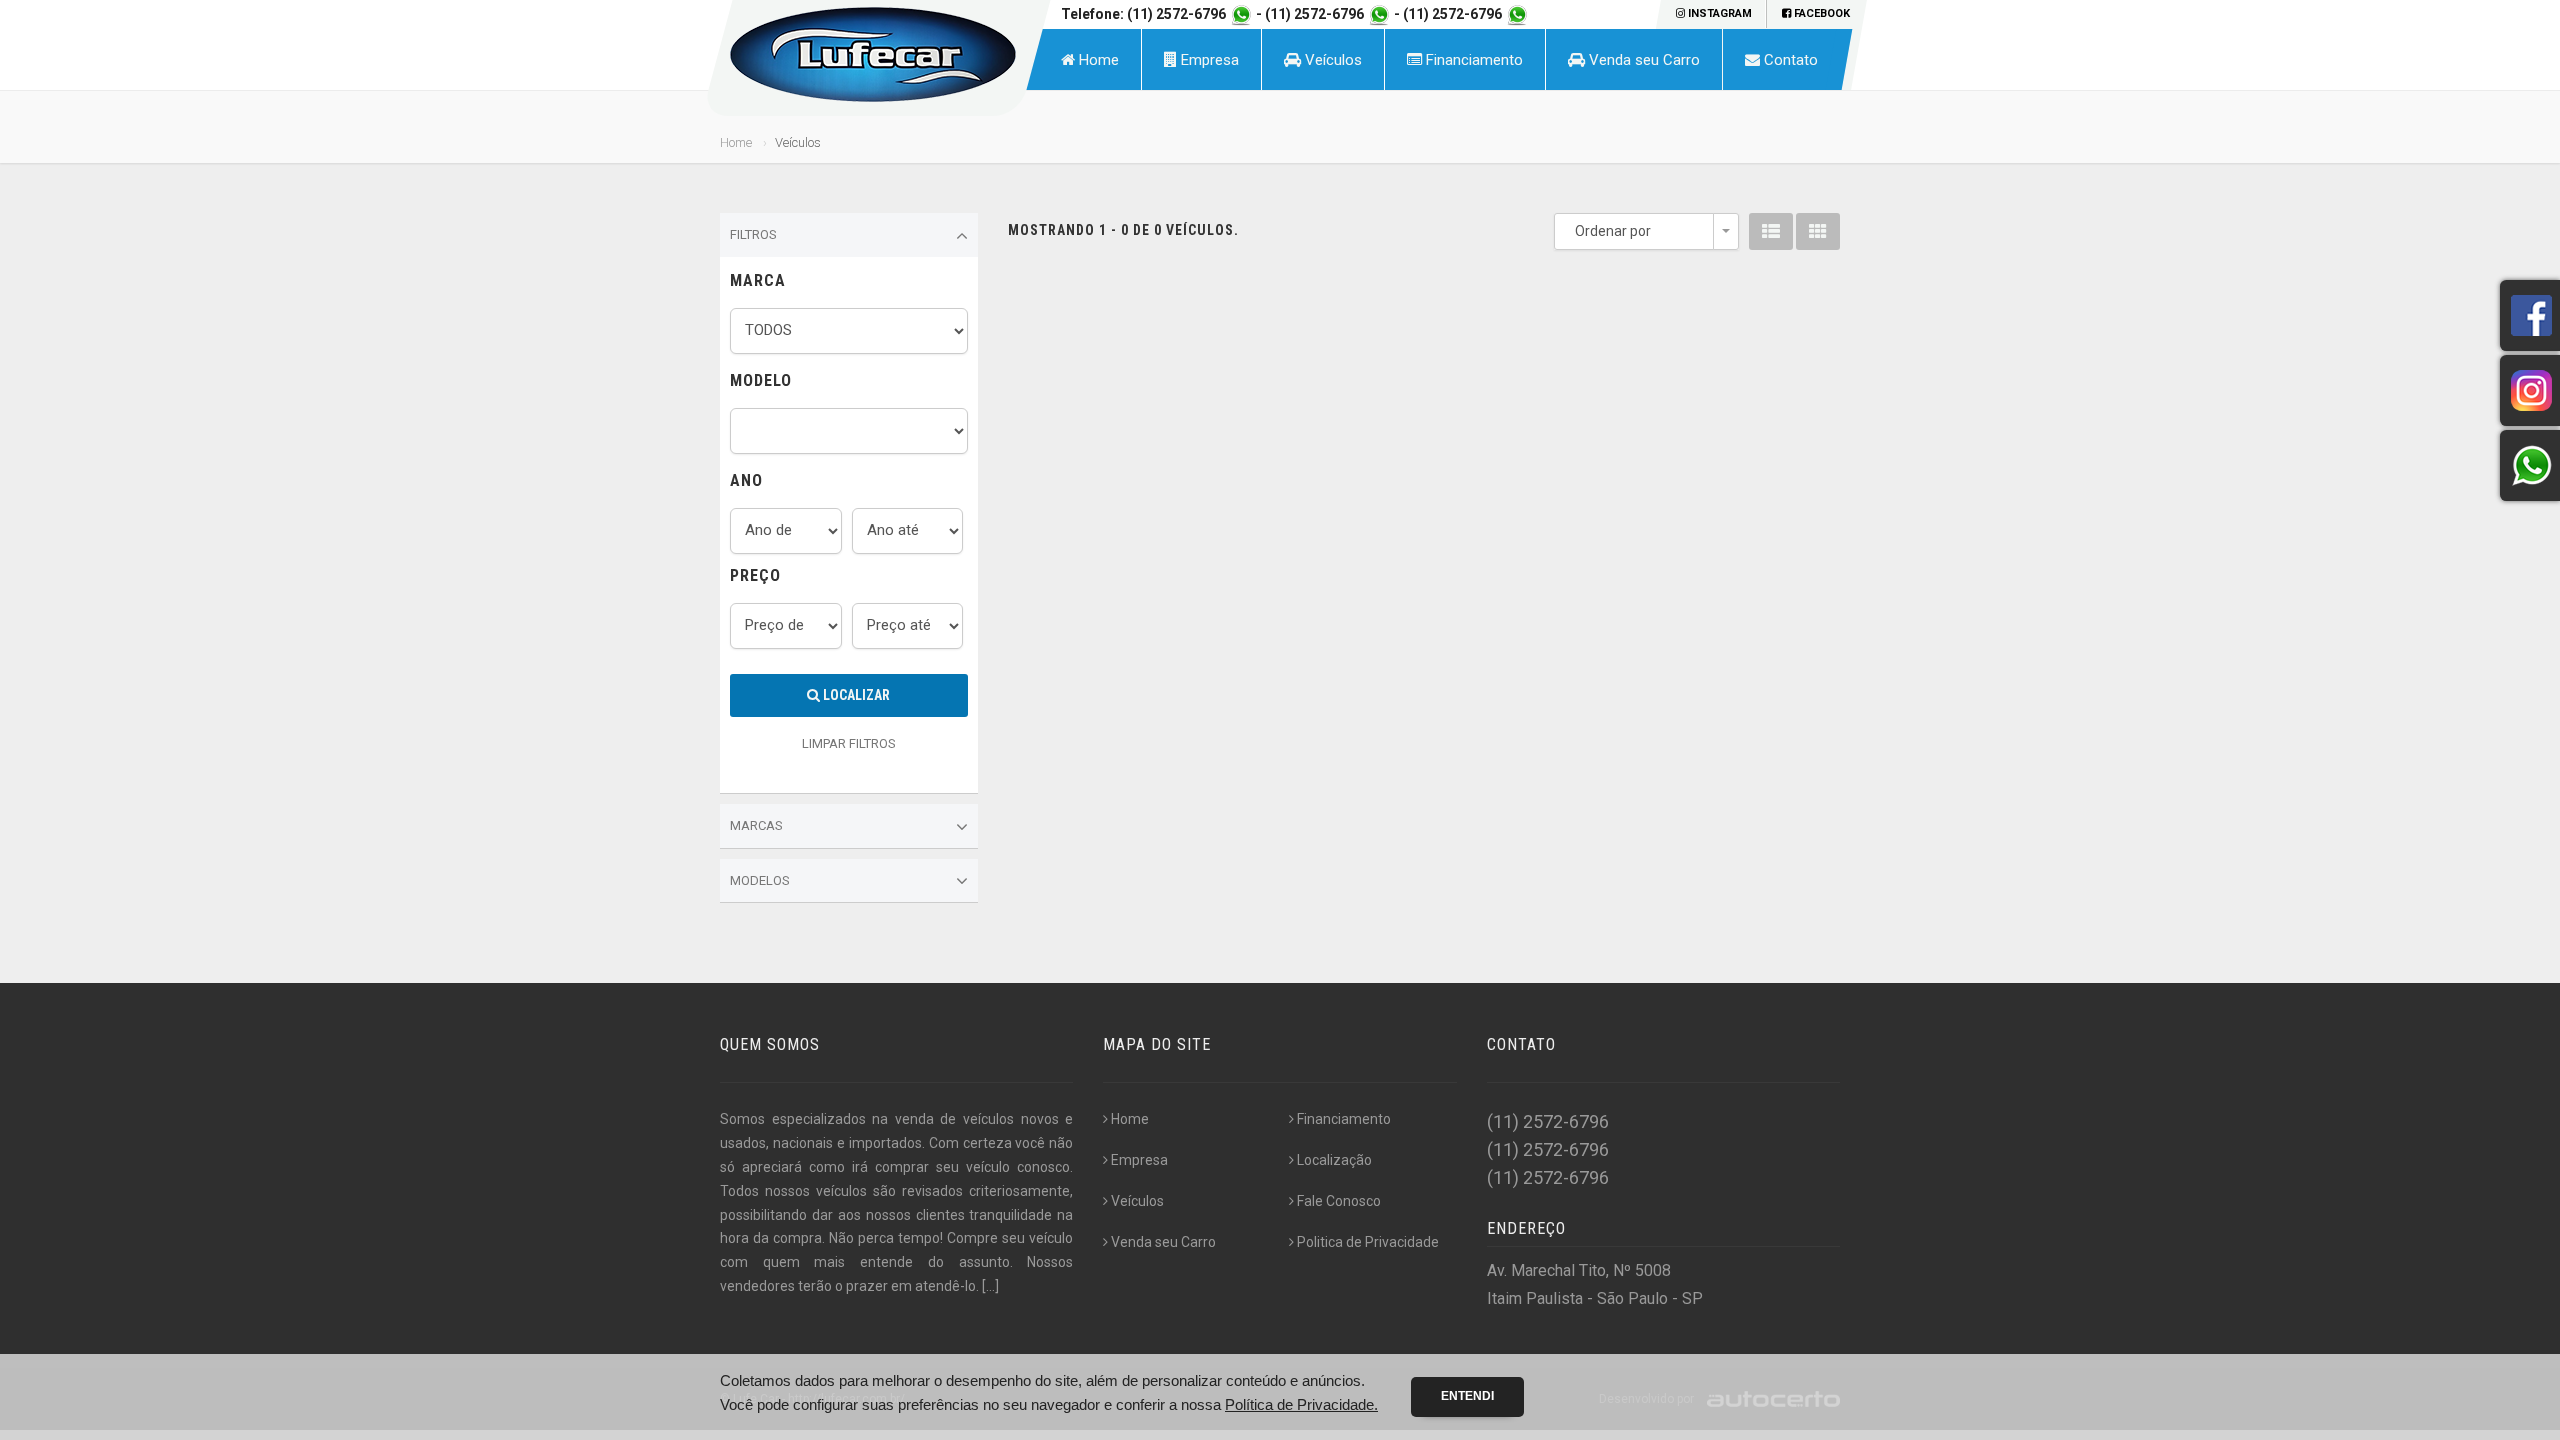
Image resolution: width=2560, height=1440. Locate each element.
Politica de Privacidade (1368, 1242)
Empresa (1208, 60)
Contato (1789, 60)
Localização (1334, 1160)
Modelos (760, 880)
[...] (990, 1286)
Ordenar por (1613, 231)
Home (1097, 60)
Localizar (855, 695)
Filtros (753, 234)
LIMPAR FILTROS (849, 743)
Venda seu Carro (1642, 60)
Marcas (756, 825)
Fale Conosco (1339, 1201)
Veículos (1331, 60)
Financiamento (1472, 60)
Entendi (1467, 1396)
